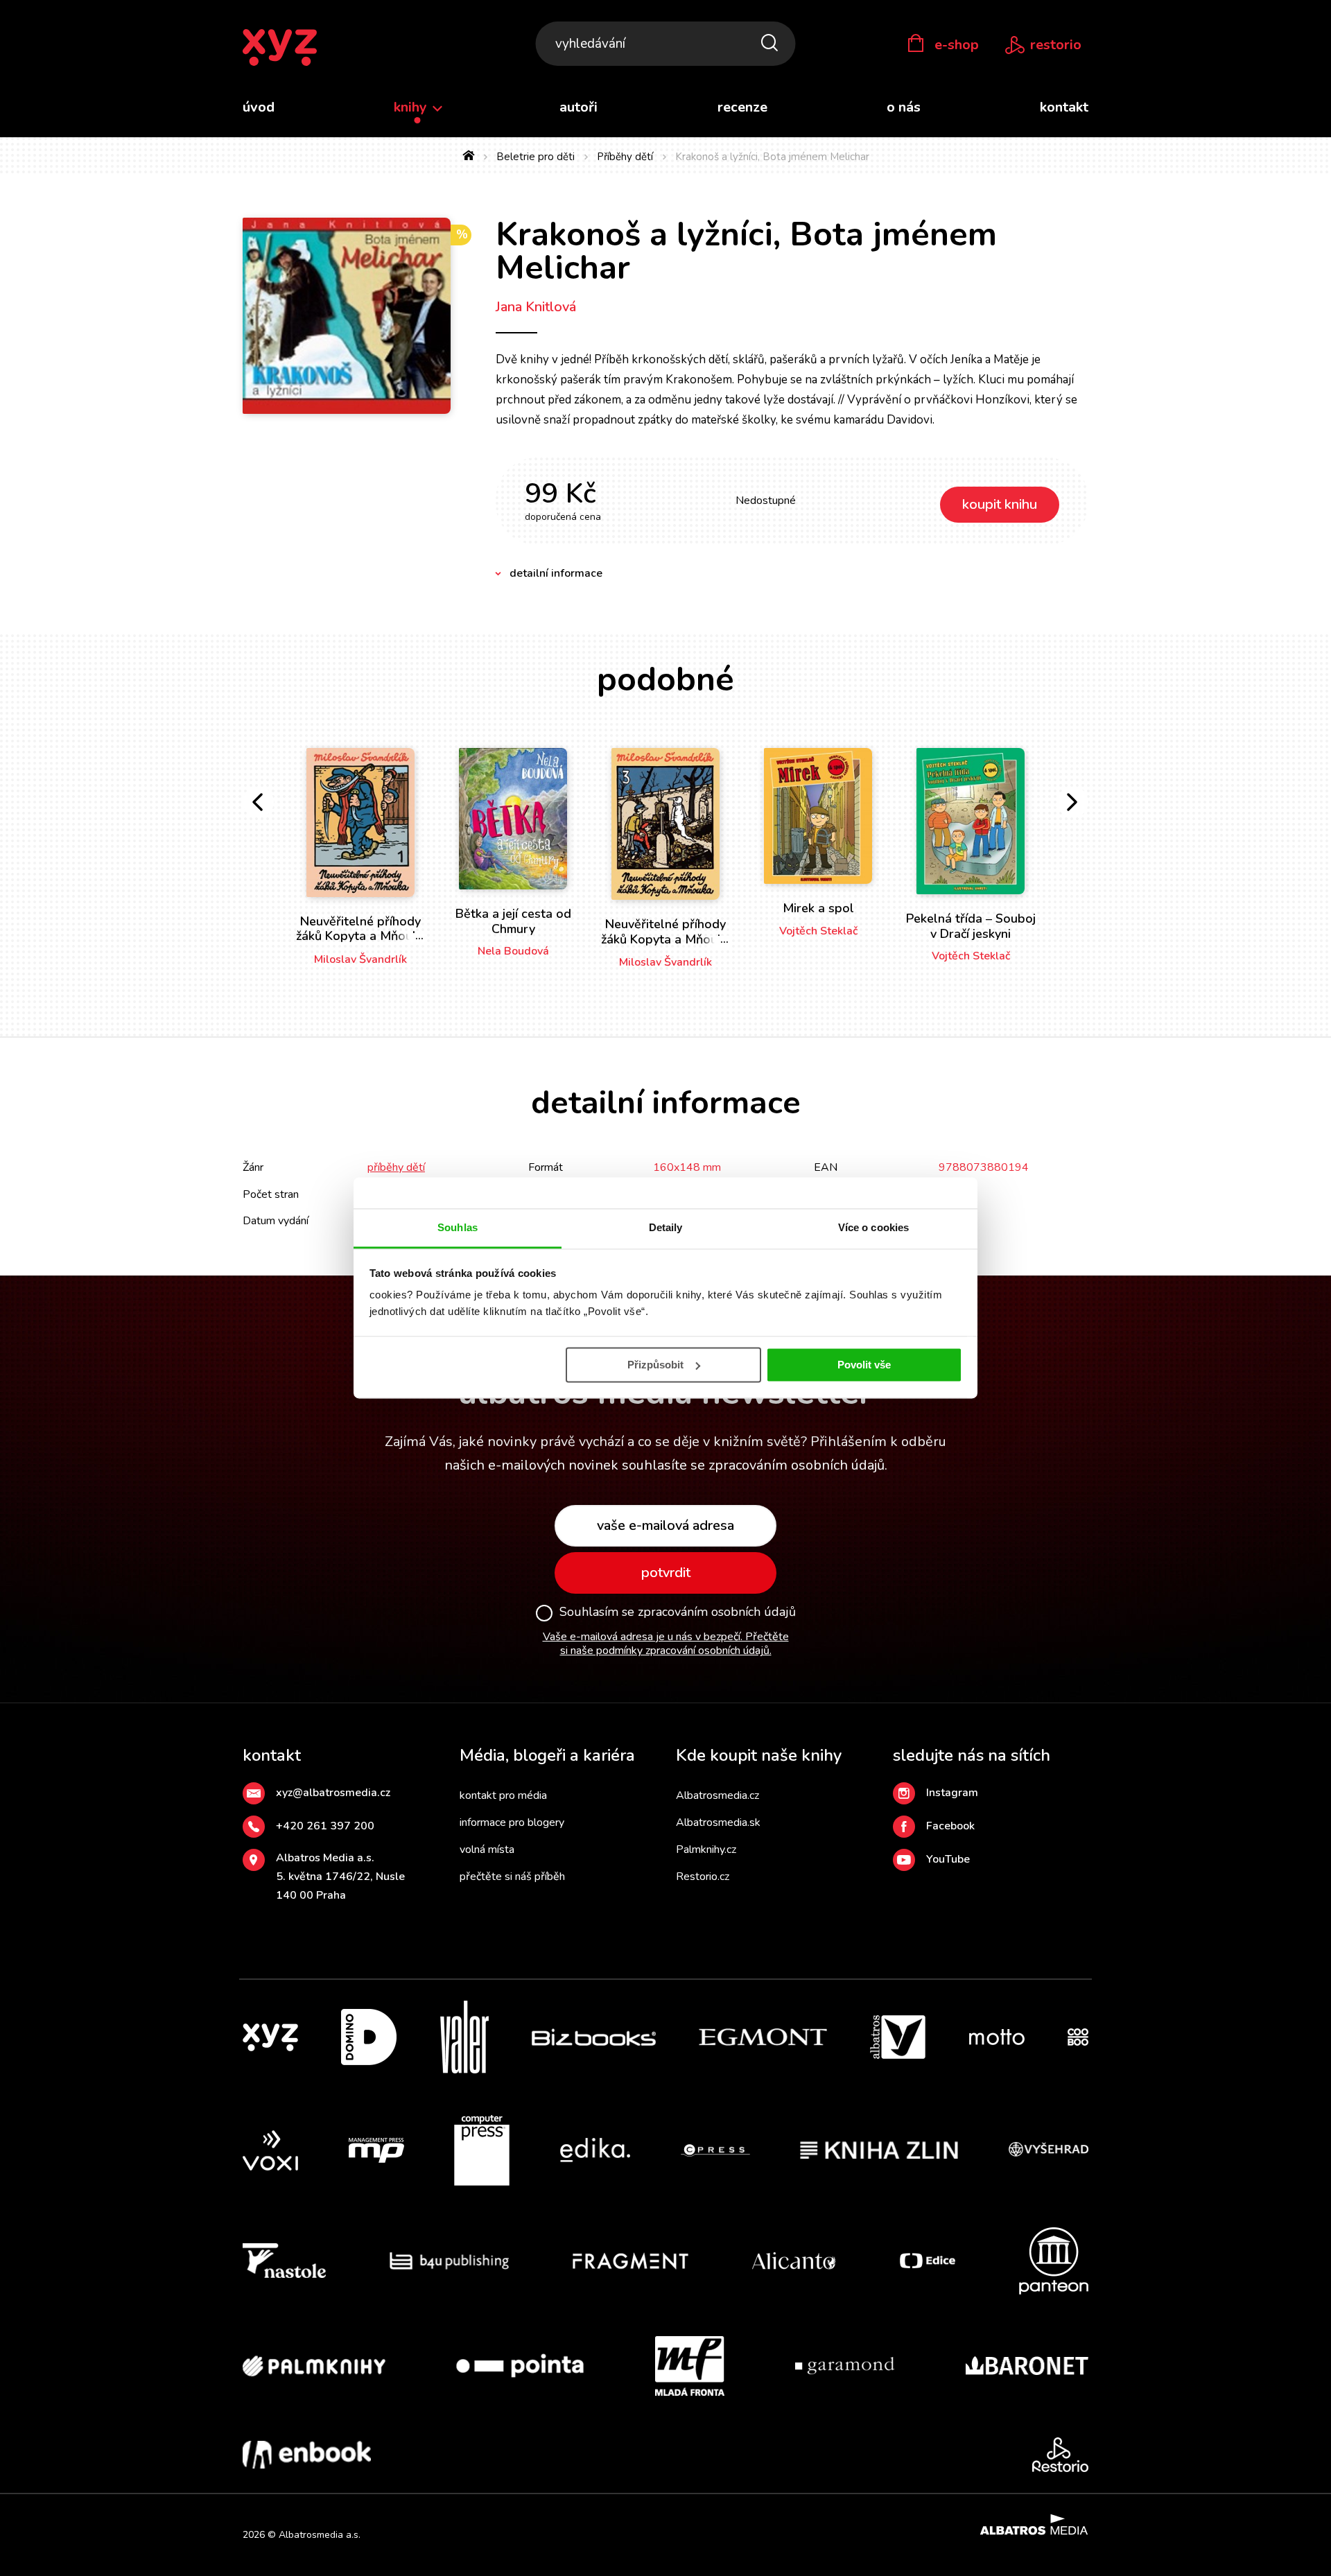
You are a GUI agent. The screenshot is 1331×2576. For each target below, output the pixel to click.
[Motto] (997, 2037)
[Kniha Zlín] (879, 2150)
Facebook (950, 1826)
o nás (904, 107)
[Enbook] (307, 2455)
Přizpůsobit (655, 1365)
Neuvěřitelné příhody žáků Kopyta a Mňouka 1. (361, 936)
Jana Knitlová (536, 307)
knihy (412, 107)
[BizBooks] (594, 2037)
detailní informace (556, 573)
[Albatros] (898, 2037)
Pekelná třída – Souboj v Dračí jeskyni (971, 926)
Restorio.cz (703, 1877)
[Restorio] (1060, 2455)
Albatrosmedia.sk (718, 1822)
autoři (578, 107)
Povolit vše (864, 1365)
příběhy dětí (396, 1167)
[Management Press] (376, 2150)
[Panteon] (1054, 2261)
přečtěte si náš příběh (512, 1877)
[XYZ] (270, 2037)
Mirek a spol (818, 908)
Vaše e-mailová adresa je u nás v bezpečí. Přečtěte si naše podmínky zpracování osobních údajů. (666, 1644)
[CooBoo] (1078, 2037)
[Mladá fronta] (690, 2366)
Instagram (952, 1793)
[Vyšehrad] (1049, 2150)
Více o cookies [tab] (873, 1227)
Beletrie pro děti (536, 157)
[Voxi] (270, 2150)
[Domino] (369, 2037)
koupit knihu (1000, 504)
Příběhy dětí (625, 157)
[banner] (280, 48)
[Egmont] (763, 2037)
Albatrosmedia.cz (717, 1795)
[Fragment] (630, 2261)
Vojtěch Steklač (818, 931)
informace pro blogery (512, 1822)
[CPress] (715, 2150)
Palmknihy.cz (706, 1850)
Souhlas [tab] (458, 1227)
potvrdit (666, 1573)
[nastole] (284, 2261)
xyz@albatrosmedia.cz (333, 1793)
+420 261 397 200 (325, 1826)
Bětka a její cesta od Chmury (513, 921)
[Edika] (595, 2150)
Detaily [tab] (666, 1227)
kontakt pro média (503, 1795)
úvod (259, 107)
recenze (742, 107)
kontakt (1064, 107)
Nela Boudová (513, 951)
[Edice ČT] (928, 2261)
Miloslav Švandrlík (360, 959)
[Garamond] (845, 2366)
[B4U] (450, 2261)
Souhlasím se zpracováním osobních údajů (678, 1612)
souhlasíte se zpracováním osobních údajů (753, 1465)
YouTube (948, 1859)
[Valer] (464, 2037)
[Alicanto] (794, 2261)
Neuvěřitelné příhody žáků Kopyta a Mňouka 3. (666, 939)
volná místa (487, 1850)
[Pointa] (520, 2366)
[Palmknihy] (314, 2366)
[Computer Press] (482, 2150)
